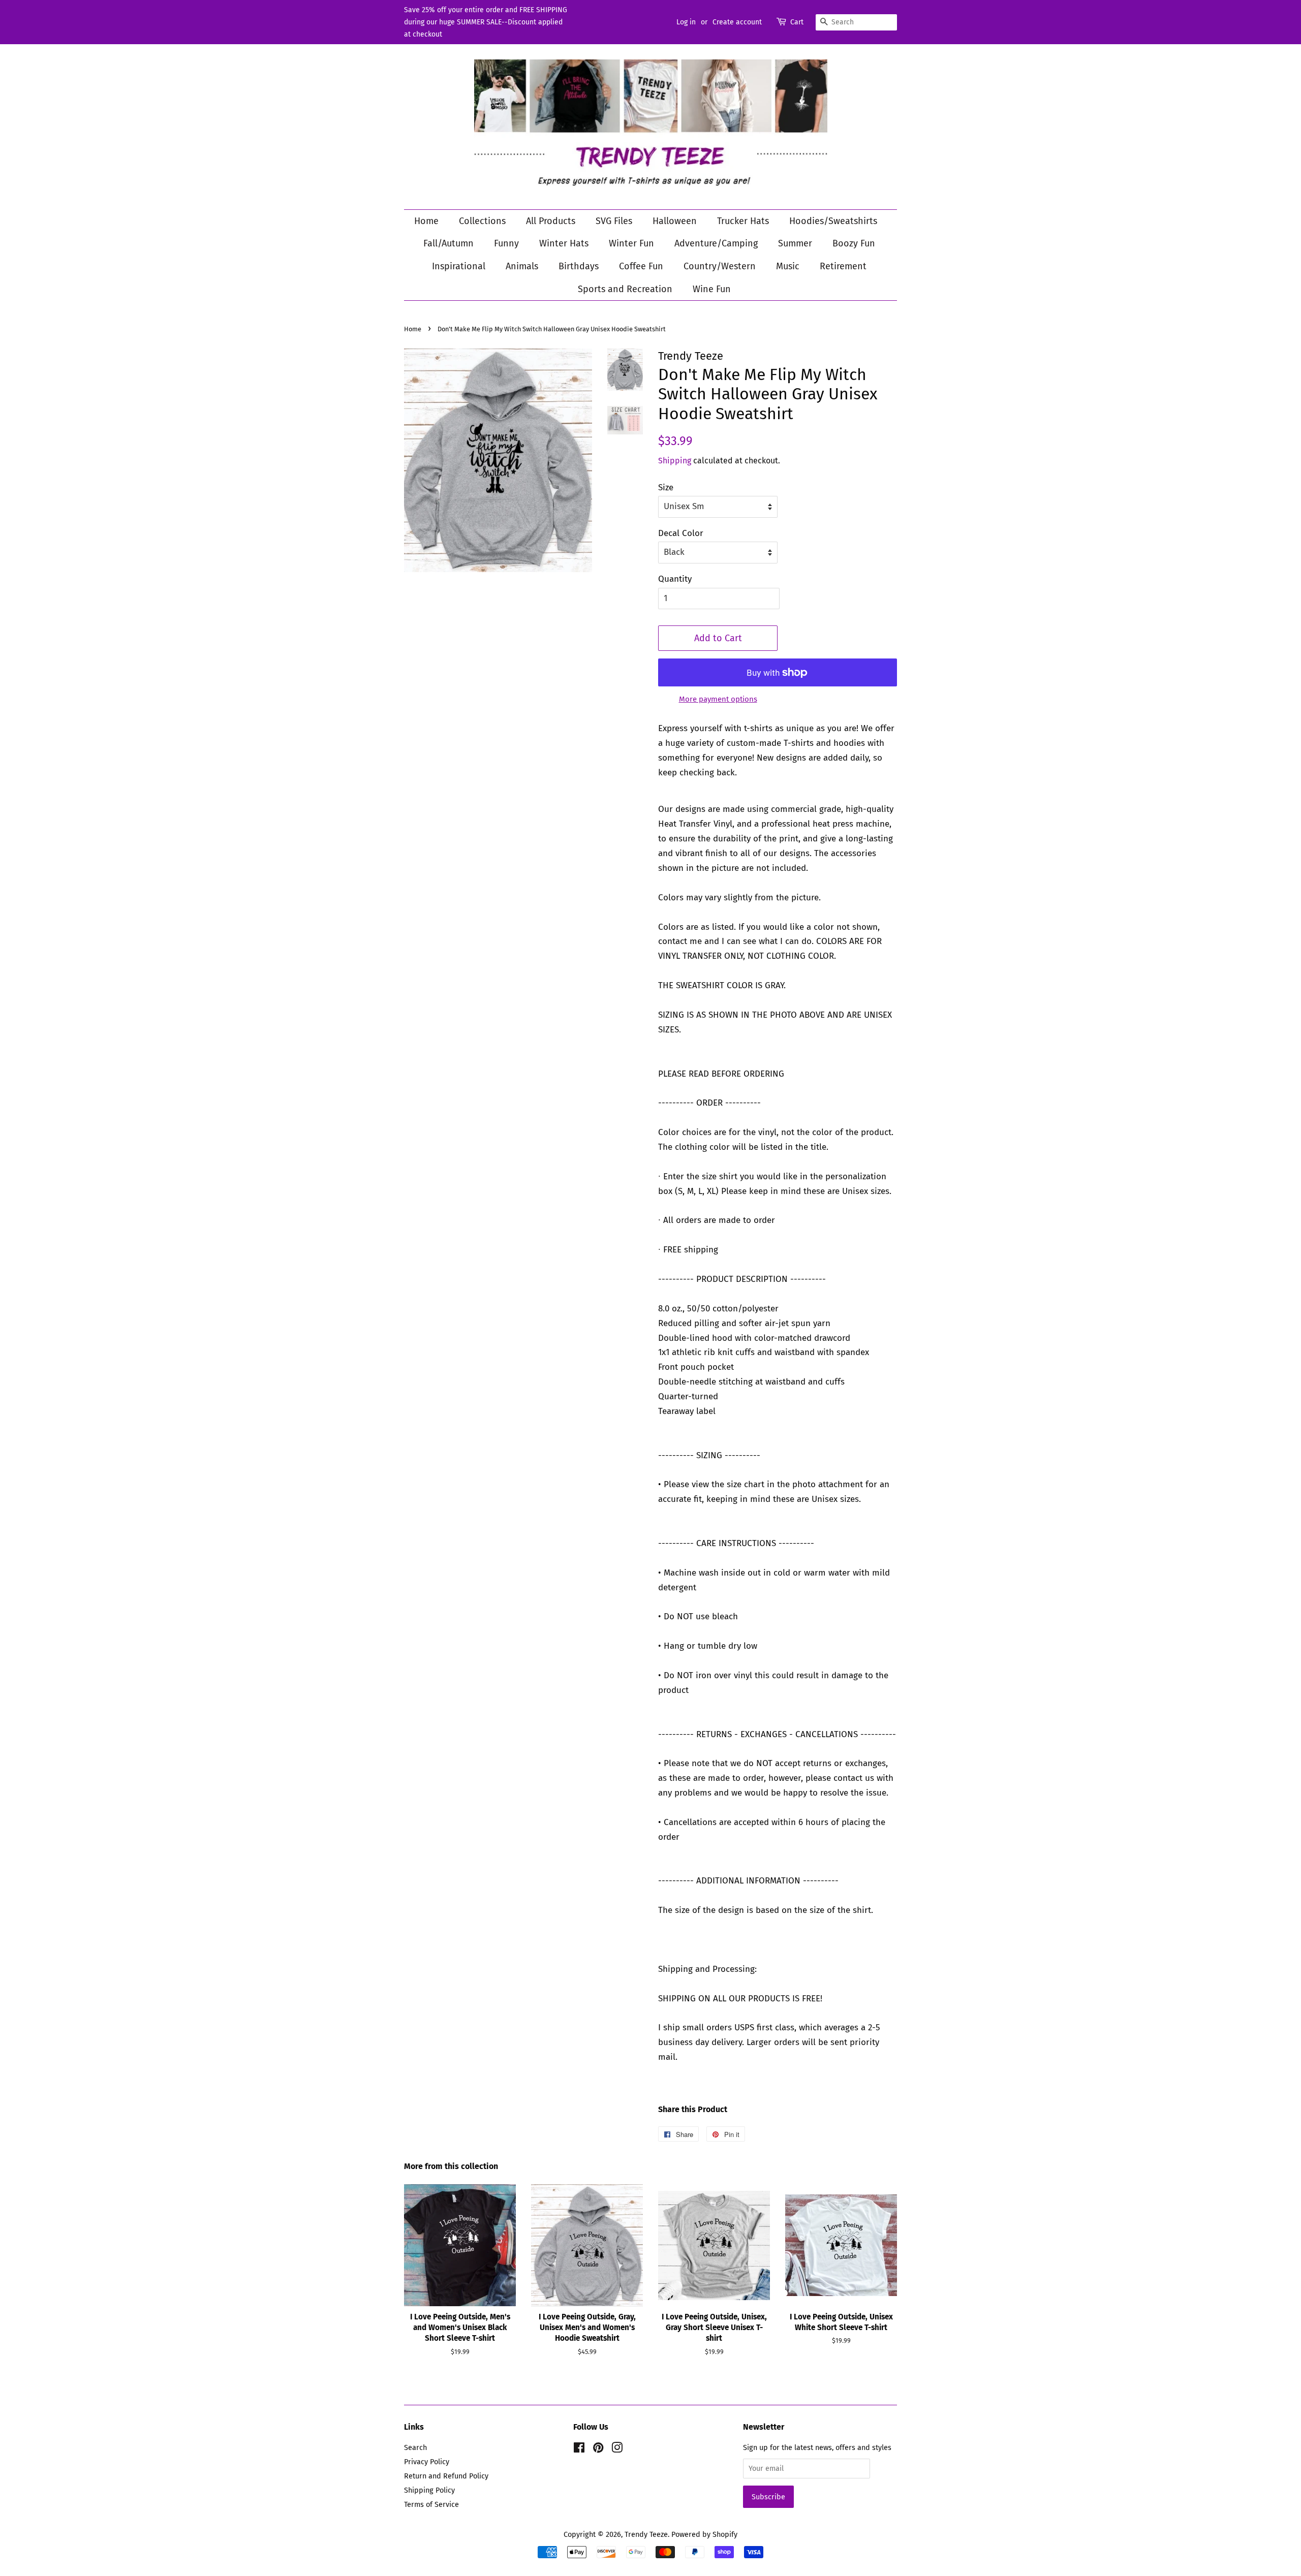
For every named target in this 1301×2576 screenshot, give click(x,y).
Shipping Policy (429, 2490)
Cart (797, 22)
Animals (522, 266)
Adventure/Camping (716, 243)
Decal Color (681, 533)
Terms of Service (431, 2504)
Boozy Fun (854, 243)
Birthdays (579, 266)
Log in (686, 22)
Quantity (675, 579)
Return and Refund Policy (446, 2476)
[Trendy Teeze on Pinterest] (598, 2449)
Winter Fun (631, 243)
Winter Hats (564, 243)
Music (788, 266)
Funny (506, 243)
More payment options (718, 699)
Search (415, 2447)
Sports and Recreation (625, 289)
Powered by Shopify (704, 2534)
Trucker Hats (743, 221)
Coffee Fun (641, 266)
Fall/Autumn (448, 243)
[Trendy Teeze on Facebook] (579, 2449)
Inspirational (459, 266)
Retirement (843, 266)
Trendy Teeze (646, 2534)
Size (666, 488)
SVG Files (614, 221)
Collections (482, 221)
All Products (551, 221)
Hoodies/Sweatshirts (833, 221)
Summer (795, 243)
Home (426, 221)
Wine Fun (712, 289)
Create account (737, 22)
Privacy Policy (427, 2462)
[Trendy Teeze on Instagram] (617, 2449)
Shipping (675, 461)
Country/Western (720, 266)
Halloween (675, 221)
